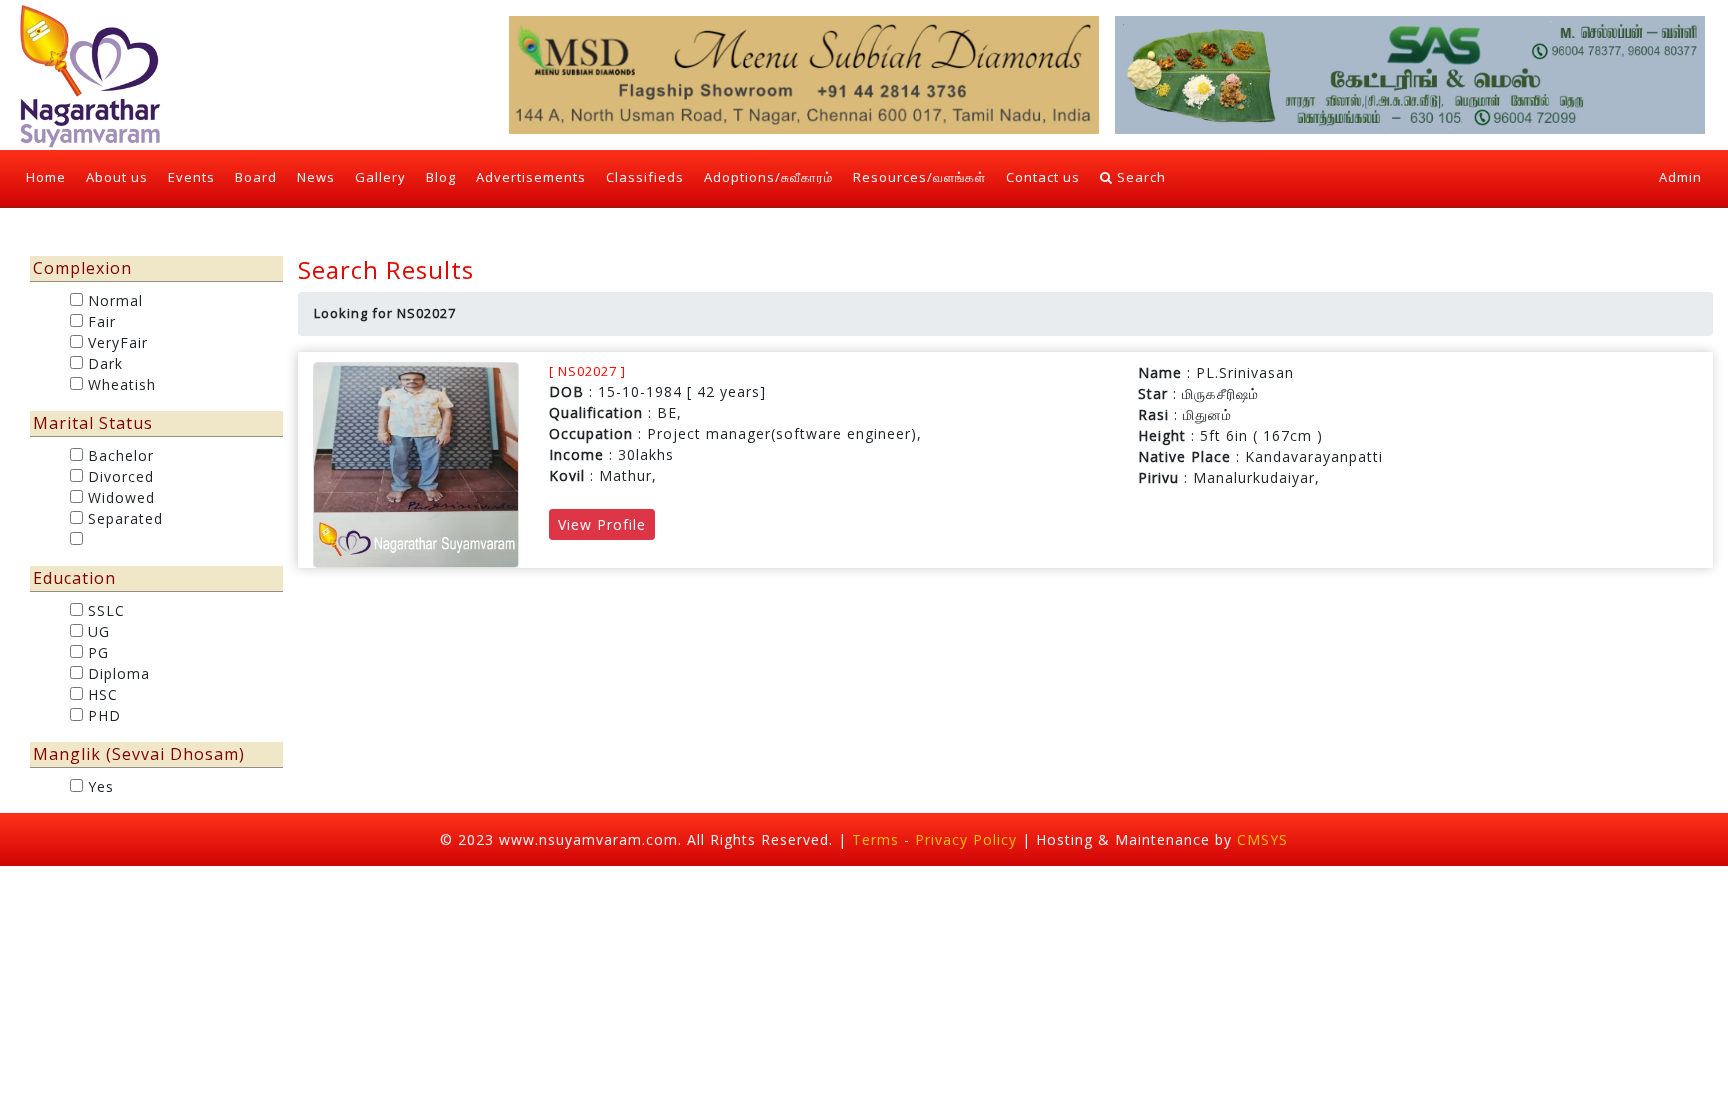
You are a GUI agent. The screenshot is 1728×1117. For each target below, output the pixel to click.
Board (256, 177)
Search (1139, 177)
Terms (875, 839)
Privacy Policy (968, 839)
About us (117, 177)
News (316, 177)
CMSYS (1262, 839)
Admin (1680, 177)
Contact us (1043, 177)
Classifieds (645, 177)
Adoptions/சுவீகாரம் (768, 177)
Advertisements (531, 177)
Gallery (380, 177)
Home (51, 176)
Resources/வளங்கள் (919, 177)
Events (191, 177)
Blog (441, 177)
